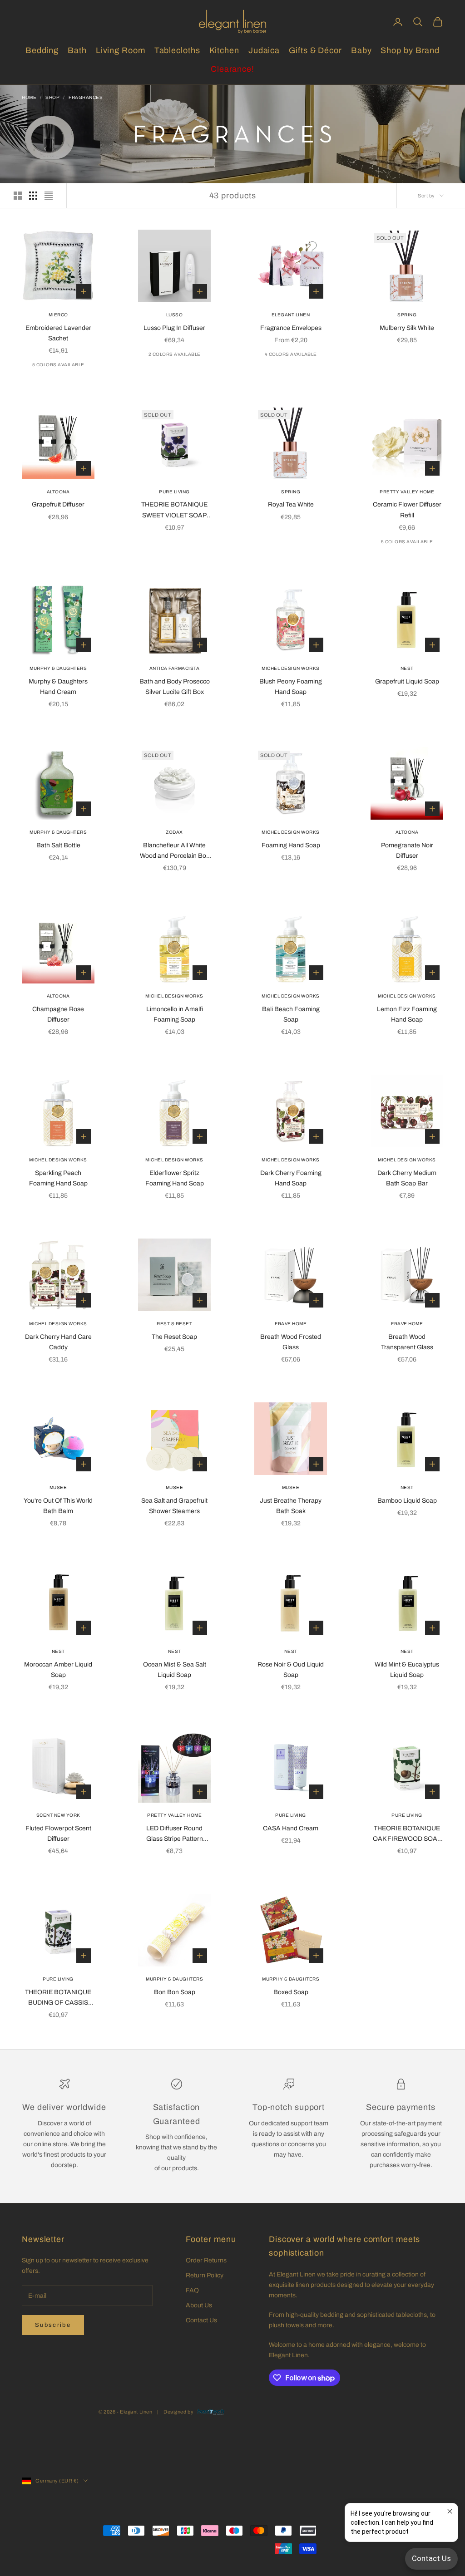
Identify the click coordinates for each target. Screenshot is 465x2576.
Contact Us (201, 2320)
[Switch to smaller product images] (33, 196)
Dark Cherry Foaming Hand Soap (291, 1178)
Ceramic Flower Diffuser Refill (407, 510)
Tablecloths (177, 50)
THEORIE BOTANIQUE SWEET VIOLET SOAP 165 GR (174, 511)
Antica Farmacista (175, 668)
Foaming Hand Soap (291, 845)
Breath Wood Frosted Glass (291, 1342)
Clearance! (232, 69)
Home (29, 97)
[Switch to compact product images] (49, 196)
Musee (58, 1487)
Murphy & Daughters (58, 668)
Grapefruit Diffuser (58, 504)
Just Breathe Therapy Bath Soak (291, 1506)
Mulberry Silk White (407, 328)
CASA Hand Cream (291, 1828)
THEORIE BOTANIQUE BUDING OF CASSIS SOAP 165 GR (58, 1998)
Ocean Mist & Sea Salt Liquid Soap (175, 1670)
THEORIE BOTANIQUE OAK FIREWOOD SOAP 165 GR (407, 1834)
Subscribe (53, 2325)
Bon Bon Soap (175, 1992)
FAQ (192, 2290)
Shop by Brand (410, 50)
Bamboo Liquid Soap (407, 1501)
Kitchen (224, 50)
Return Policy (205, 2275)
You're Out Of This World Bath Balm (58, 1506)
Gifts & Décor (315, 50)
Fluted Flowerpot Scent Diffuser (58, 1834)
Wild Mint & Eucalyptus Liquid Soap (407, 1670)
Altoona (58, 492)
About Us (199, 2305)
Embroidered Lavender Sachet (58, 333)
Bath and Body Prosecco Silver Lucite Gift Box (175, 687)
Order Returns (206, 2260)
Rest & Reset (174, 1324)
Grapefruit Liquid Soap (407, 681)
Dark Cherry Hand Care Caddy (58, 1342)
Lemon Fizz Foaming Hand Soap (407, 1014)
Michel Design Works (291, 668)
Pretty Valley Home (407, 492)
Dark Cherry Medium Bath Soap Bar (407, 1178)
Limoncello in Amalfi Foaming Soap (175, 1014)
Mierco (58, 315)
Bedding (42, 50)
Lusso (175, 315)
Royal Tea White (291, 504)
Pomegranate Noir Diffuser (407, 850)
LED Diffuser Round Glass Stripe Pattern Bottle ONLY (175, 1834)
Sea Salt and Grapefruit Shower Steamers (174, 1506)
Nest (407, 668)
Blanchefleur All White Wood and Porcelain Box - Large (175, 851)
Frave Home (291, 1324)
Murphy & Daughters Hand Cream (58, 687)
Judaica (264, 50)
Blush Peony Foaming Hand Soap (291, 687)
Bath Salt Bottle (58, 845)
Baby (361, 50)
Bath (77, 50)
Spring (407, 315)
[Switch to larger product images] (18, 196)
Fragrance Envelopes (291, 328)
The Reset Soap (174, 1337)
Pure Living (174, 492)
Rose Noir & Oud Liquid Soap (291, 1670)
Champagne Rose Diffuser (58, 1014)
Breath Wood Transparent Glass (407, 1342)
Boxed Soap (291, 1992)
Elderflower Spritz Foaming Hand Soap (175, 1178)
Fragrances (86, 97)
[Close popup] (450, 2511)
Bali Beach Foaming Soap (291, 1014)
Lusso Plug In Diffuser (174, 328)
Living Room (121, 50)
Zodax (174, 832)
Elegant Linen (291, 315)
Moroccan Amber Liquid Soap (58, 1670)
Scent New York (58, 1815)
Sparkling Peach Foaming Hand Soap (58, 1178)
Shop (52, 97)
